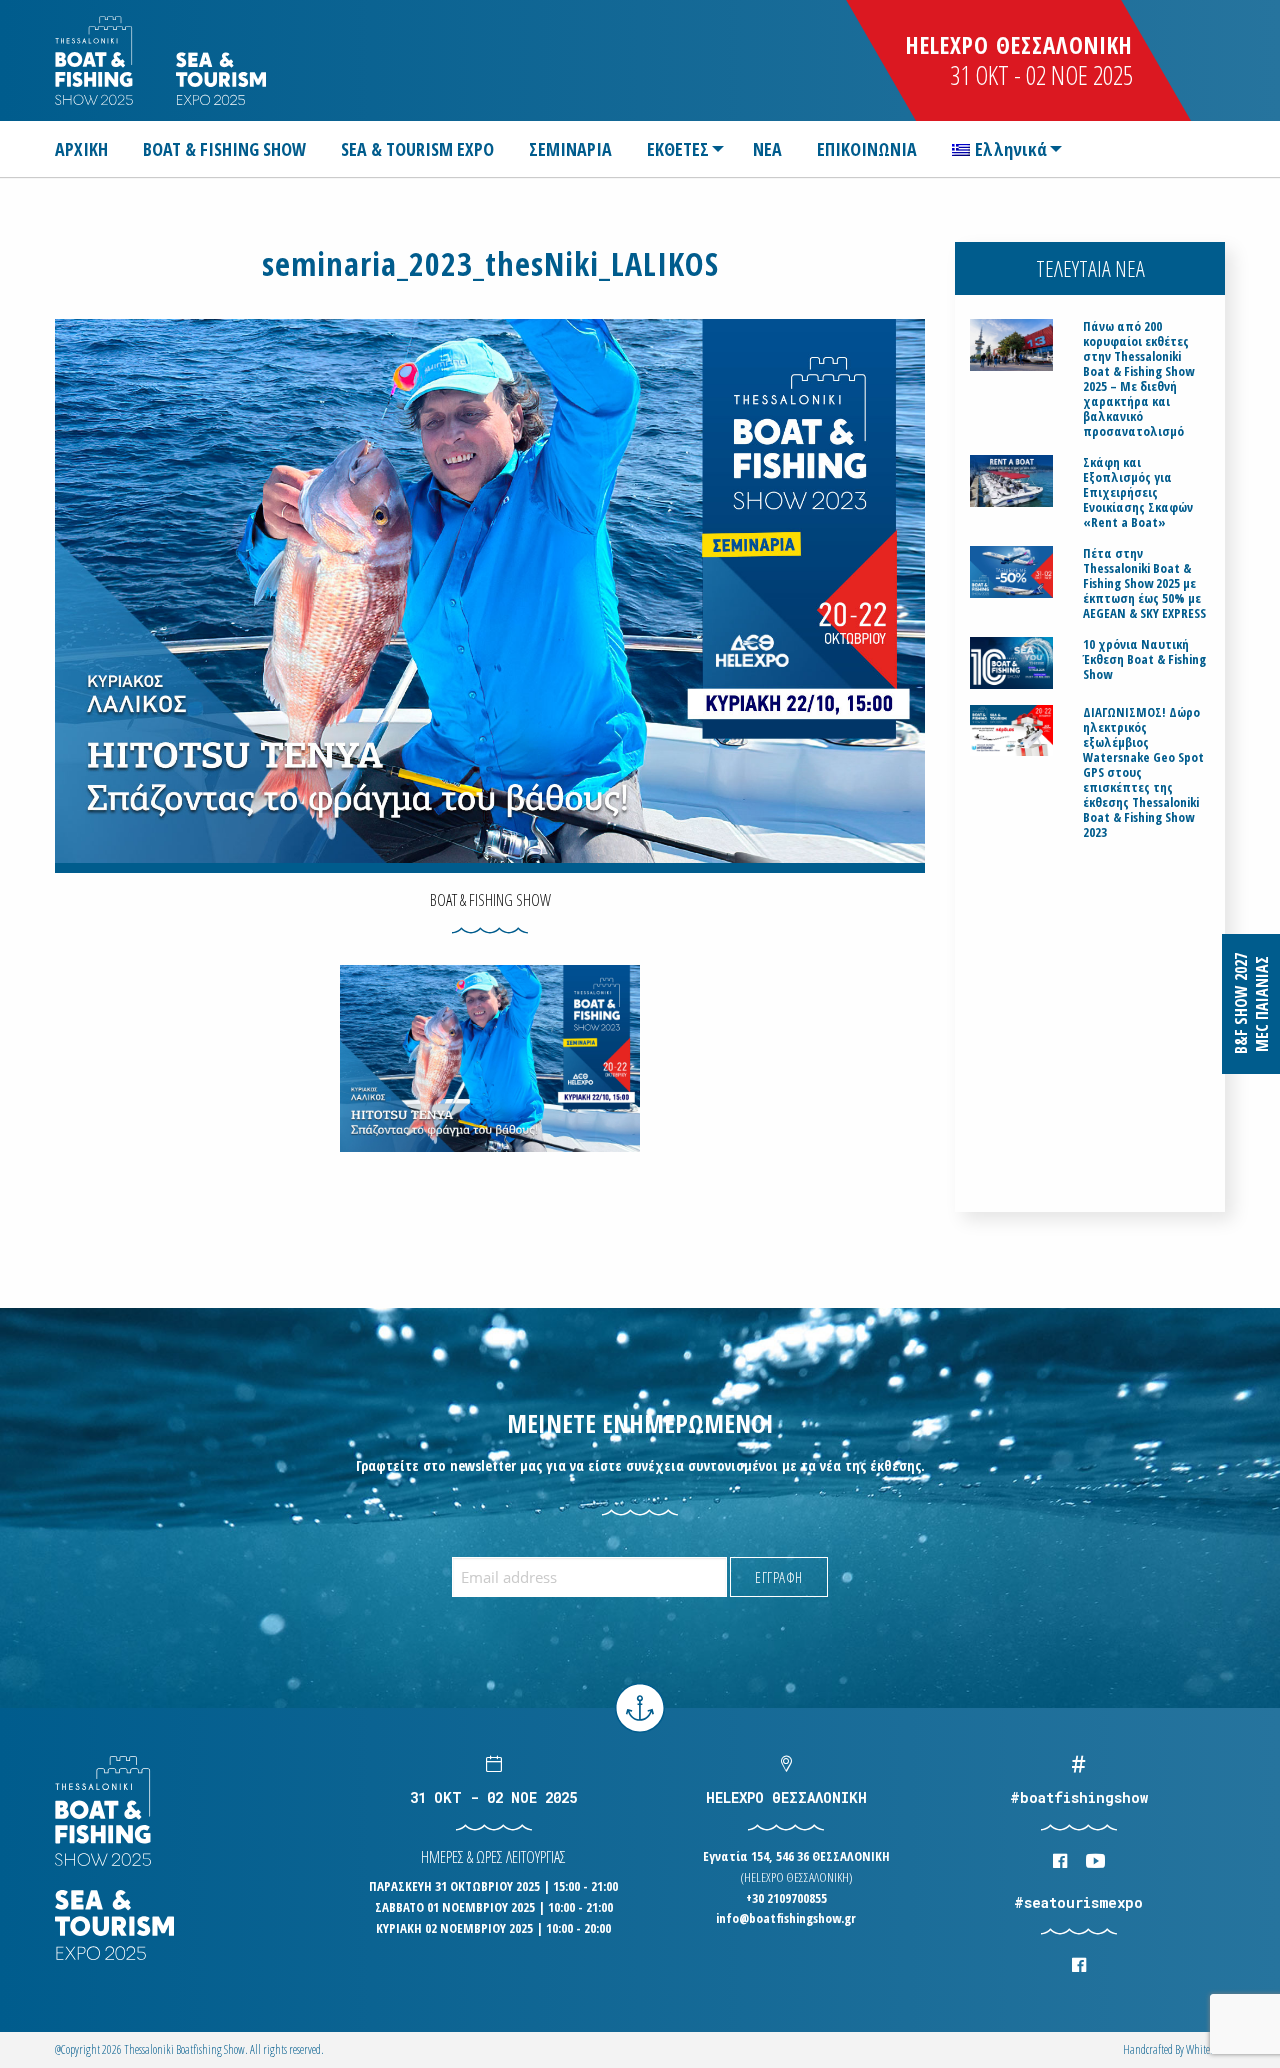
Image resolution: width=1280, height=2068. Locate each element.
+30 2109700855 (786, 1898)
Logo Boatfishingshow (95, 60)
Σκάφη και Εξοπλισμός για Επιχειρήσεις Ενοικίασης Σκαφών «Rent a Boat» (1138, 492)
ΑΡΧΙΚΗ (81, 149)
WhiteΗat (1205, 2049)
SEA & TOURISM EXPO (417, 149)
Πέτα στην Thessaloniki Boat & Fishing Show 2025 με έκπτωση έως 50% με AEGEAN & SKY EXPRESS (1144, 583)
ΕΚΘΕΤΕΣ (678, 149)
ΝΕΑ (767, 149)
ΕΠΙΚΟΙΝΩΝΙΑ (867, 149)
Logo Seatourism (221, 78)
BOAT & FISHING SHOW (224, 149)
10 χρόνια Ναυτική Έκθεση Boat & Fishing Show (1144, 659)
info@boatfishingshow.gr (786, 1918)
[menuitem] (89, 149)
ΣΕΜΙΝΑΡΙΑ (570, 149)
